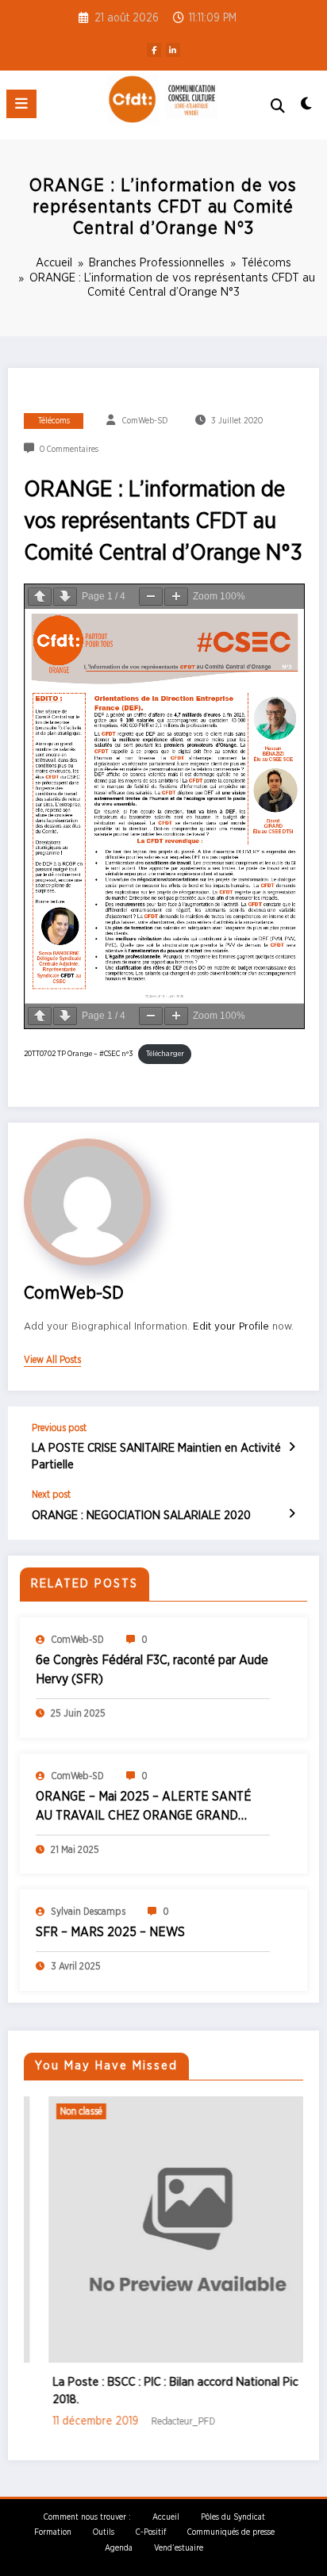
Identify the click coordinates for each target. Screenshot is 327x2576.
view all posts (52, 1360)
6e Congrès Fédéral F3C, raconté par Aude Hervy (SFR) (152, 1670)
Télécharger (165, 1054)
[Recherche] (278, 107)
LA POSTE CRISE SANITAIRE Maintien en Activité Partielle (156, 1456)
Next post (51, 1495)
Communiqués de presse (231, 2532)
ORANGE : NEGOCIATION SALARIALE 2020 (141, 1516)
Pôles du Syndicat (233, 2517)
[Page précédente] (40, 597)
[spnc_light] (307, 108)
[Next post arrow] (292, 1514)
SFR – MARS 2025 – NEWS (110, 1932)
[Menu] (21, 104)
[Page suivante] (65, 597)
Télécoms (54, 421)
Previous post (59, 1428)
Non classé (57, 2111)
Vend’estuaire (179, 2548)
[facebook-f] (154, 50)
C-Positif (151, 2532)
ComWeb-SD (145, 421)
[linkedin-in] (173, 50)
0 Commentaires (69, 450)
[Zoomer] (176, 597)
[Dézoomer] (151, 597)
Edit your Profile (231, 1326)
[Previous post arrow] (292, 1448)
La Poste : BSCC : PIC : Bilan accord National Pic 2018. (151, 2391)
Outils (104, 2532)
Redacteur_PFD (159, 2421)
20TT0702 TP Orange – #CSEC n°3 (78, 1054)
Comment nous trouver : (87, 2517)
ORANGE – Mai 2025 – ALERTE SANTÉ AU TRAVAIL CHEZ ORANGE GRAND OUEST (144, 1808)
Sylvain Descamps (88, 1912)
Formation (53, 2532)
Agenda (119, 2548)
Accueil (166, 2517)
